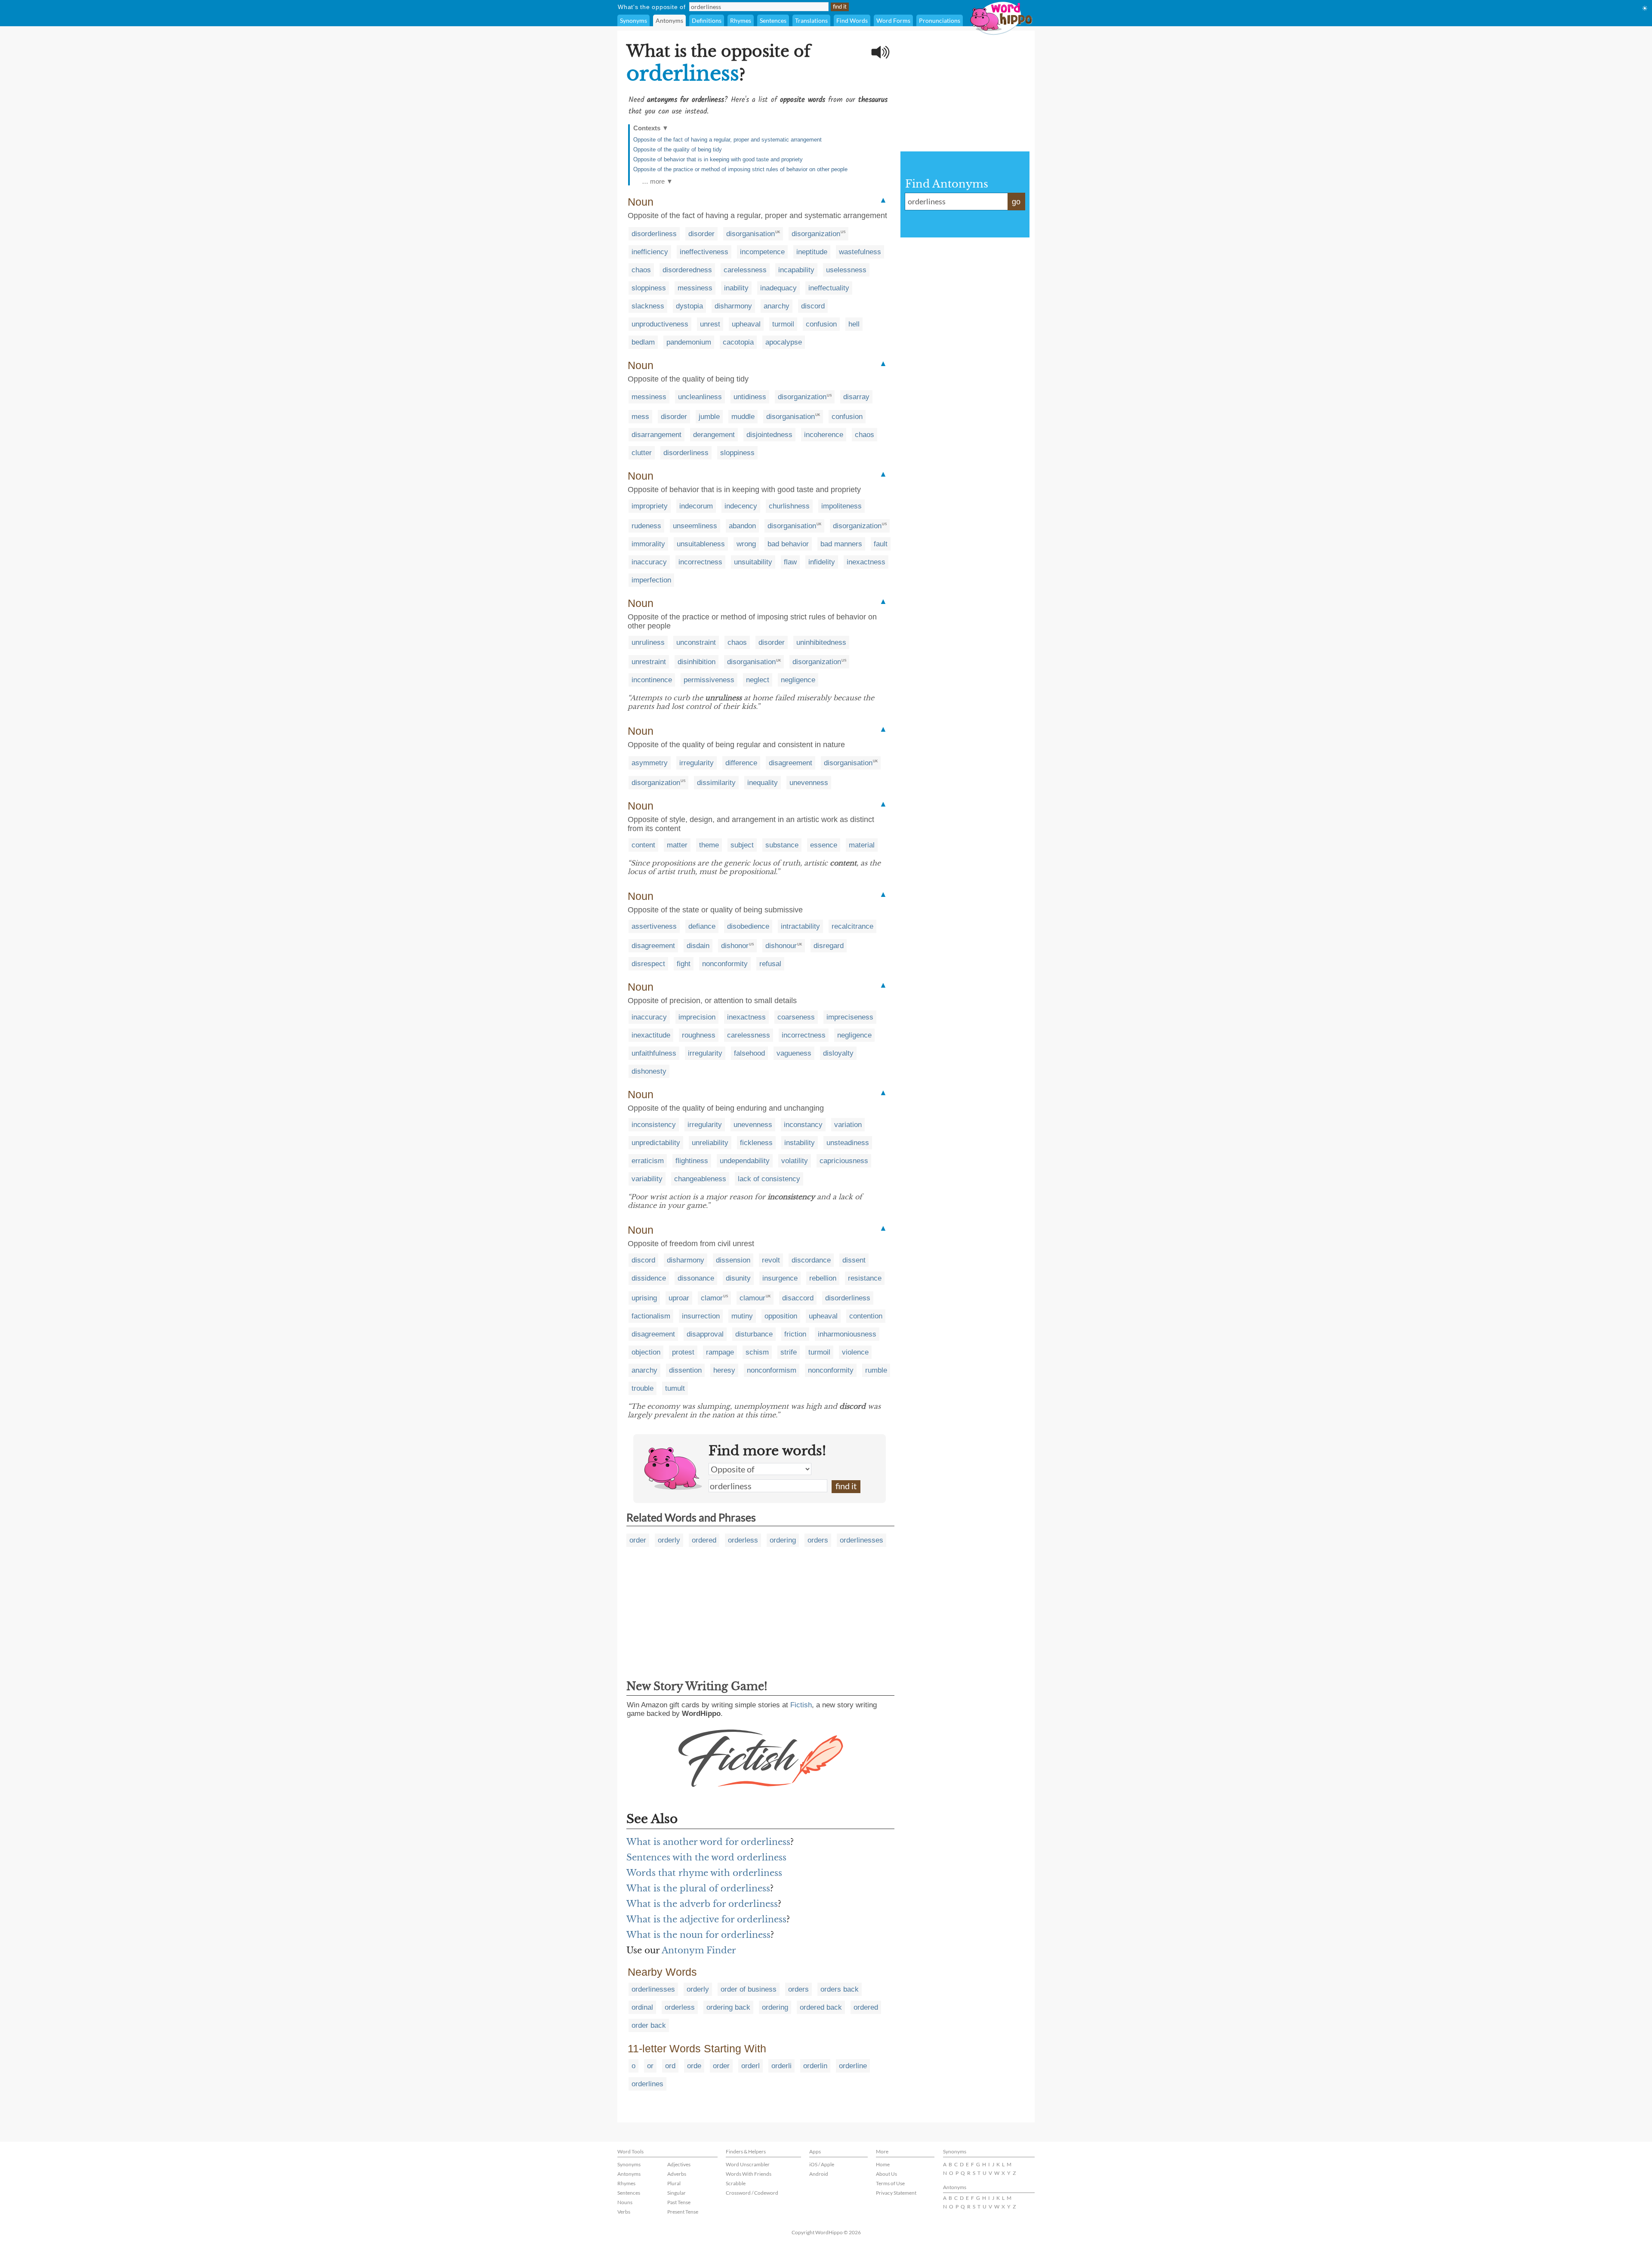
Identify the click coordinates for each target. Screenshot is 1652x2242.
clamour (752, 1298)
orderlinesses (861, 1540)
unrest (710, 324)
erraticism (648, 1161)
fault (881, 544)
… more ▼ (657, 181)
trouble (643, 1388)
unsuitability (753, 562)
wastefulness (860, 252)
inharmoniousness (847, 1334)
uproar (679, 1298)
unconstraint (696, 642)
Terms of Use (890, 2183)
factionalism (651, 1316)
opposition (781, 1316)
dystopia (689, 306)
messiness (695, 288)
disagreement (791, 763)
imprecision (697, 1017)
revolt (771, 1260)
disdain (698, 946)
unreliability (710, 1143)
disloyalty (838, 1053)
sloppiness (649, 288)
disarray (856, 397)
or (650, 2066)
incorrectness (700, 562)
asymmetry (650, 763)
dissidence (649, 1278)
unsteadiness (848, 1143)
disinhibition (697, 662)
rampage (720, 1352)
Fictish (801, 1705)
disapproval (705, 1334)
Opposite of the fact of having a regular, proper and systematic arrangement (727, 140)
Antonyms (669, 20)
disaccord (798, 1298)
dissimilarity (716, 783)
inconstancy (803, 1125)
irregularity (697, 763)
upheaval (746, 324)
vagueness (794, 1053)
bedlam (643, 342)
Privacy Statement (896, 2193)
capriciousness (844, 1161)
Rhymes (741, 20)
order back (649, 2025)
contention (866, 1316)
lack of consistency (769, 1179)
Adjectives (679, 2164)
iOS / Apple (822, 2164)
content (643, 845)
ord (670, 2066)
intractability (800, 926)
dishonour (781, 946)
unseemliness (695, 526)
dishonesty (649, 1071)
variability (647, 1179)
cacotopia (738, 342)
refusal (770, 964)
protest (683, 1352)
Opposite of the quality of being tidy (678, 149)
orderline (853, 2066)
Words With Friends (749, 2174)
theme (709, 845)
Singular (677, 2193)
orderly (669, 1540)
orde (694, 2066)
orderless (743, 1540)
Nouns (625, 2202)
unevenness (809, 783)
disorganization (816, 234)
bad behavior (788, 544)
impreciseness (850, 1017)
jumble (709, 417)
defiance (702, 926)
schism (757, 1352)
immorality (648, 544)
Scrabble (736, 2183)
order (638, 1540)
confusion (821, 324)
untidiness (750, 397)
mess (640, 417)
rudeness (646, 526)
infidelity (822, 562)
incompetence (762, 252)
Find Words (852, 20)
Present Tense (683, 2212)
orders (818, 1540)
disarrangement (656, 435)
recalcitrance (852, 926)
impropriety (650, 506)
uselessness (846, 270)
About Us (886, 2174)
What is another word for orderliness (708, 1842)
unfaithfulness (654, 1053)
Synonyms (633, 20)
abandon (742, 526)
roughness (699, 1035)
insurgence (780, 1278)
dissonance (696, 1278)
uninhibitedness (821, 642)
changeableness (700, 1179)
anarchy (777, 306)
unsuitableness (701, 544)
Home (883, 2164)
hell (854, 324)
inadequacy (778, 288)
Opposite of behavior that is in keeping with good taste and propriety (718, 159)
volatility (795, 1161)
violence (855, 1352)
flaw (790, 562)
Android (819, 2174)
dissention (685, 1370)
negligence (798, 680)
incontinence (652, 680)
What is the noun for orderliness (698, 1935)
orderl (750, 2066)
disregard (829, 946)
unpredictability (656, 1143)
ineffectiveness (704, 252)
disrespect (648, 964)
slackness (648, 306)
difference (741, 763)
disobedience (748, 926)
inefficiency (650, 252)
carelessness (745, 270)
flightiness (692, 1161)
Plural (674, 2183)
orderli (781, 2066)
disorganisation (750, 234)
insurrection (701, 1316)
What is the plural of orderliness (698, 1888)
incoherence (824, 435)
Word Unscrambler (748, 2164)
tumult (675, 1388)
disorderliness (654, 234)
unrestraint (649, 662)
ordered (704, 1540)
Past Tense (679, 2202)
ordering (783, 1540)
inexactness (866, 562)
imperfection (651, 580)
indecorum (696, 506)
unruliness (648, 642)
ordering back (728, 2007)
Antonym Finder (699, 1950)
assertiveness (654, 926)
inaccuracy (649, 562)
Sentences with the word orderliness (706, 1857)
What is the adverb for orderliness (702, 1904)
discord (813, 306)
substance (782, 845)
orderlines (647, 2084)
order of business (749, 1989)
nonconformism (772, 1370)
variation (848, 1125)
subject (742, 845)
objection (646, 1352)
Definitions (707, 20)
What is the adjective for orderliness (706, 1919)
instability (800, 1143)
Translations (811, 20)
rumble (876, 1370)
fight (684, 964)
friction (795, 1334)
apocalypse (784, 342)
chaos (641, 270)
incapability (796, 270)
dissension (733, 1260)
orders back (840, 1989)
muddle (743, 417)
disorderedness (687, 270)
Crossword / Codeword (752, 2193)
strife (789, 1352)
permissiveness (709, 680)
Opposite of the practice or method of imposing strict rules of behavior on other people (740, 169)
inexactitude (651, 1035)
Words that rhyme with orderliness (704, 1873)
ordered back (821, 2007)
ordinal (642, 2007)
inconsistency (654, 1125)
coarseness (796, 1017)
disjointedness (769, 435)
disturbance (754, 1334)
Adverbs (677, 2174)
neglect (758, 680)
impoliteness (841, 506)
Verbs (624, 2212)
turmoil (783, 324)
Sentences (773, 20)
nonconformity (725, 964)
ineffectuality (829, 288)
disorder (701, 234)
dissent (854, 1260)
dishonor (735, 946)
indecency (741, 506)
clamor (712, 1298)
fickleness (756, 1143)
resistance (865, 1278)
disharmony (733, 306)
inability (736, 288)
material (862, 845)
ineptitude (812, 252)
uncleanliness (700, 397)
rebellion (823, 1278)
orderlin (815, 2066)
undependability (745, 1161)
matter (677, 845)
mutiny (742, 1316)
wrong (746, 544)
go (1016, 202)
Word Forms (893, 20)
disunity (738, 1278)
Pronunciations (940, 20)
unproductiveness (660, 324)
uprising (644, 1298)
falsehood (749, 1053)
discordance (811, 1260)
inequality (763, 783)
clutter (642, 453)
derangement (714, 435)
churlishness (789, 506)
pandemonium (689, 342)
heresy (724, 1370)
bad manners (841, 544)
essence (824, 845)
